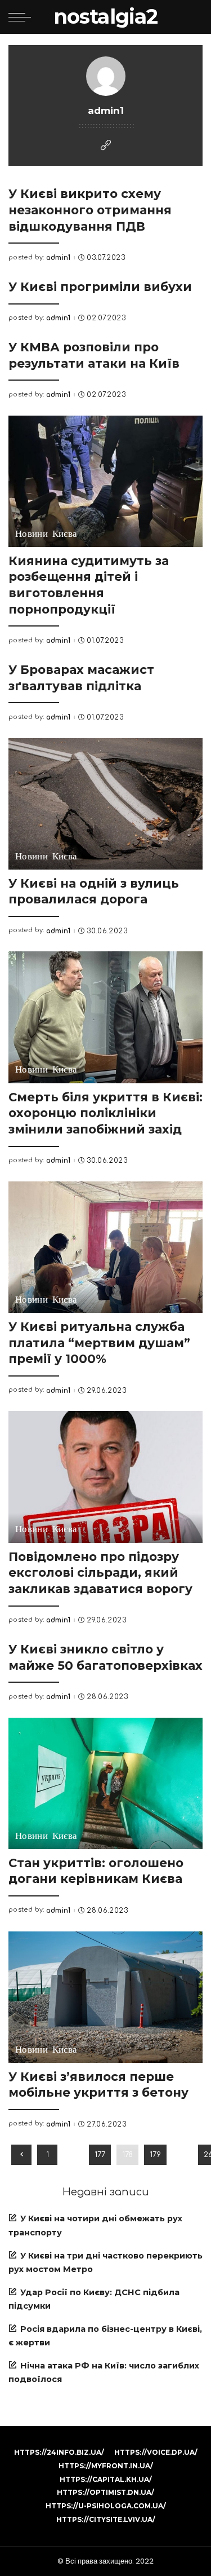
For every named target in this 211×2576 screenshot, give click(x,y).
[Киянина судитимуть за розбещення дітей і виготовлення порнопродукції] (105, 481)
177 (100, 2154)
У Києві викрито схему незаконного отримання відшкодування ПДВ (90, 209)
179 (155, 2154)
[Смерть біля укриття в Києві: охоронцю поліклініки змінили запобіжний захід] (105, 1017)
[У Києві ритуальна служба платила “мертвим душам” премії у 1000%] (105, 1247)
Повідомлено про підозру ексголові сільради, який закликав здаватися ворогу (100, 1572)
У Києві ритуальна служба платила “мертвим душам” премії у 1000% (99, 1342)
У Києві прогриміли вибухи (100, 286)
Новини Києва (46, 534)
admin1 (59, 258)
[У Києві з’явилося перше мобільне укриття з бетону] (105, 1997)
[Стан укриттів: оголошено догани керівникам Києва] (105, 1783)
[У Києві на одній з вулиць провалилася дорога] (105, 804)
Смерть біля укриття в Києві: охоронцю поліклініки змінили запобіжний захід (105, 1113)
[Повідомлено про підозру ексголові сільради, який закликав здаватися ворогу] (105, 1477)
